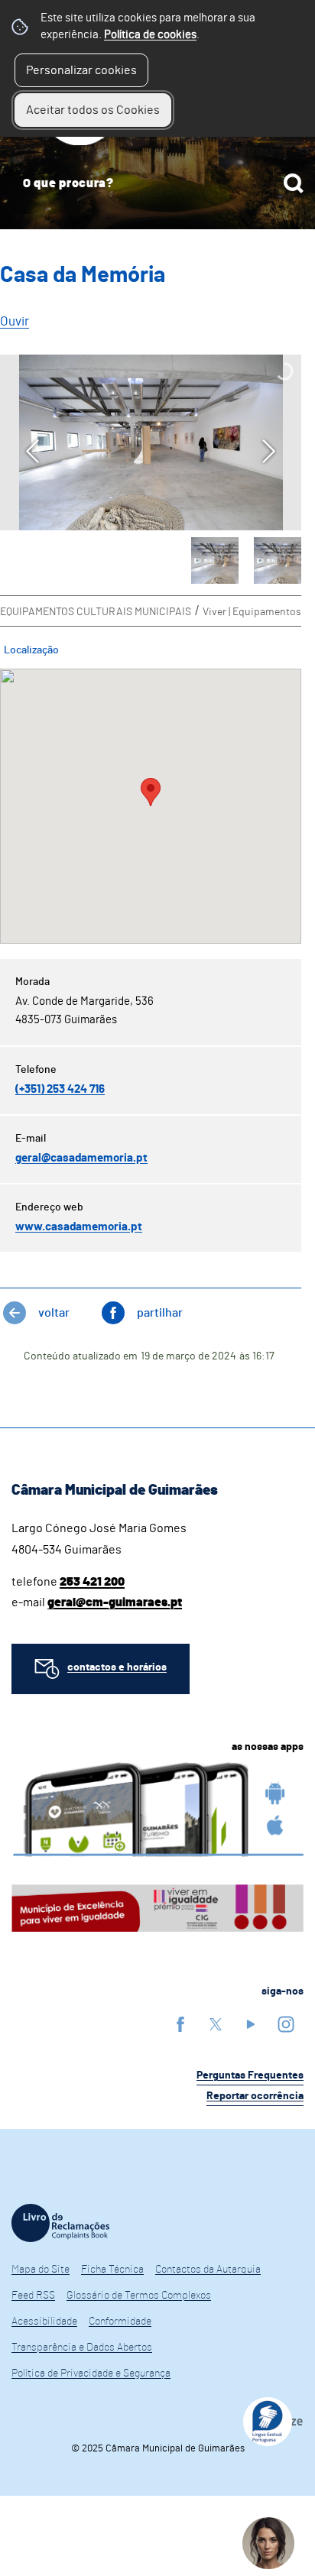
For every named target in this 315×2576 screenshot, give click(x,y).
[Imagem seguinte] (269, 451)
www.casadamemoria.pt (79, 1227)
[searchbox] (157, 183)
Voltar (54, 1313)
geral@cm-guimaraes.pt (115, 1602)
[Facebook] (180, 2024)
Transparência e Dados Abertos (82, 2348)
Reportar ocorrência (255, 2096)
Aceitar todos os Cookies (93, 110)
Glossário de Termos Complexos (139, 2296)
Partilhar (160, 1313)
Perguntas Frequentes (250, 2075)
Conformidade (120, 2322)
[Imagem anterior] (32, 451)
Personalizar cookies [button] (81, 70)
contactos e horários (117, 1667)
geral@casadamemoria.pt (81, 1158)
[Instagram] (286, 2024)
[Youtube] (251, 2024)
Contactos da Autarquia (208, 2270)
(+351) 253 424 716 (60, 1089)
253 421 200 (92, 1582)
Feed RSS (33, 2296)
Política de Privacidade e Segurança (91, 2373)
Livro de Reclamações (60, 2223)
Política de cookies (150, 35)
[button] (215, 561)
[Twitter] (216, 2024)
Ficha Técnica (112, 2270)
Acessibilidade (44, 2322)
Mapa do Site (41, 2270)
